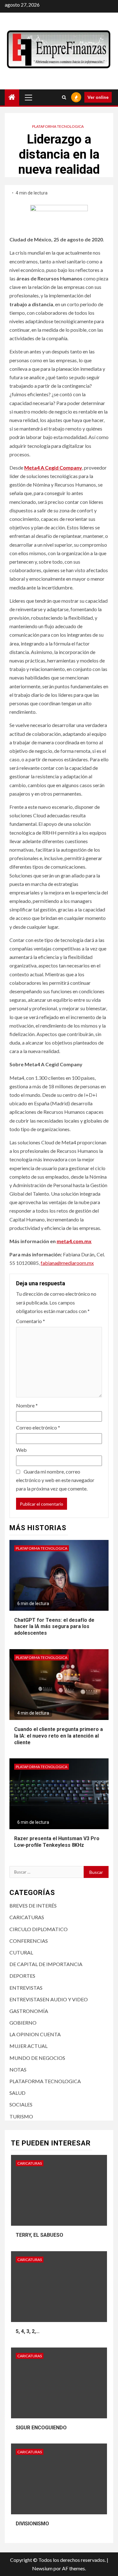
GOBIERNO (23, 2023)
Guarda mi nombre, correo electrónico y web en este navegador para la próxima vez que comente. (55, 1480)
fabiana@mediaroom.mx (67, 1263)
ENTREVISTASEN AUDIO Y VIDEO (49, 1999)
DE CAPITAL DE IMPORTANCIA (46, 1964)
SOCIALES (21, 2104)
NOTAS (18, 2069)
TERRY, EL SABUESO (39, 2235)
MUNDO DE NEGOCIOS (37, 2058)
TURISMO (21, 2116)
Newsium (42, 2568)
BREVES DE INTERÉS (33, 1905)
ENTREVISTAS (26, 1988)
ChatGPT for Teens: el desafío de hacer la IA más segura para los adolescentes (54, 1627)
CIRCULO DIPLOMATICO (39, 1929)
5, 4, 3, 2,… (28, 2331)
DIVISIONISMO (32, 2524)
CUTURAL (21, 1952)
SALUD (17, 2093)
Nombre (27, 1405)
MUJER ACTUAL (28, 2046)
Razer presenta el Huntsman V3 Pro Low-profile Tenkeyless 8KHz (57, 1842)
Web (21, 1450)
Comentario (31, 1321)
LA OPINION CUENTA (35, 2034)
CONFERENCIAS (29, 1941)
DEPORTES (22, 1976)
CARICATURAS (27, 1917)
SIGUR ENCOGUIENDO (41, 2428)
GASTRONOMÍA (29, 2011)
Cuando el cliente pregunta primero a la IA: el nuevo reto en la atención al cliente (59, 1736)
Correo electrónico (38, 1427)
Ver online (98, 97)
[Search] (64, 97)
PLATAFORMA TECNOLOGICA (58, 126)
